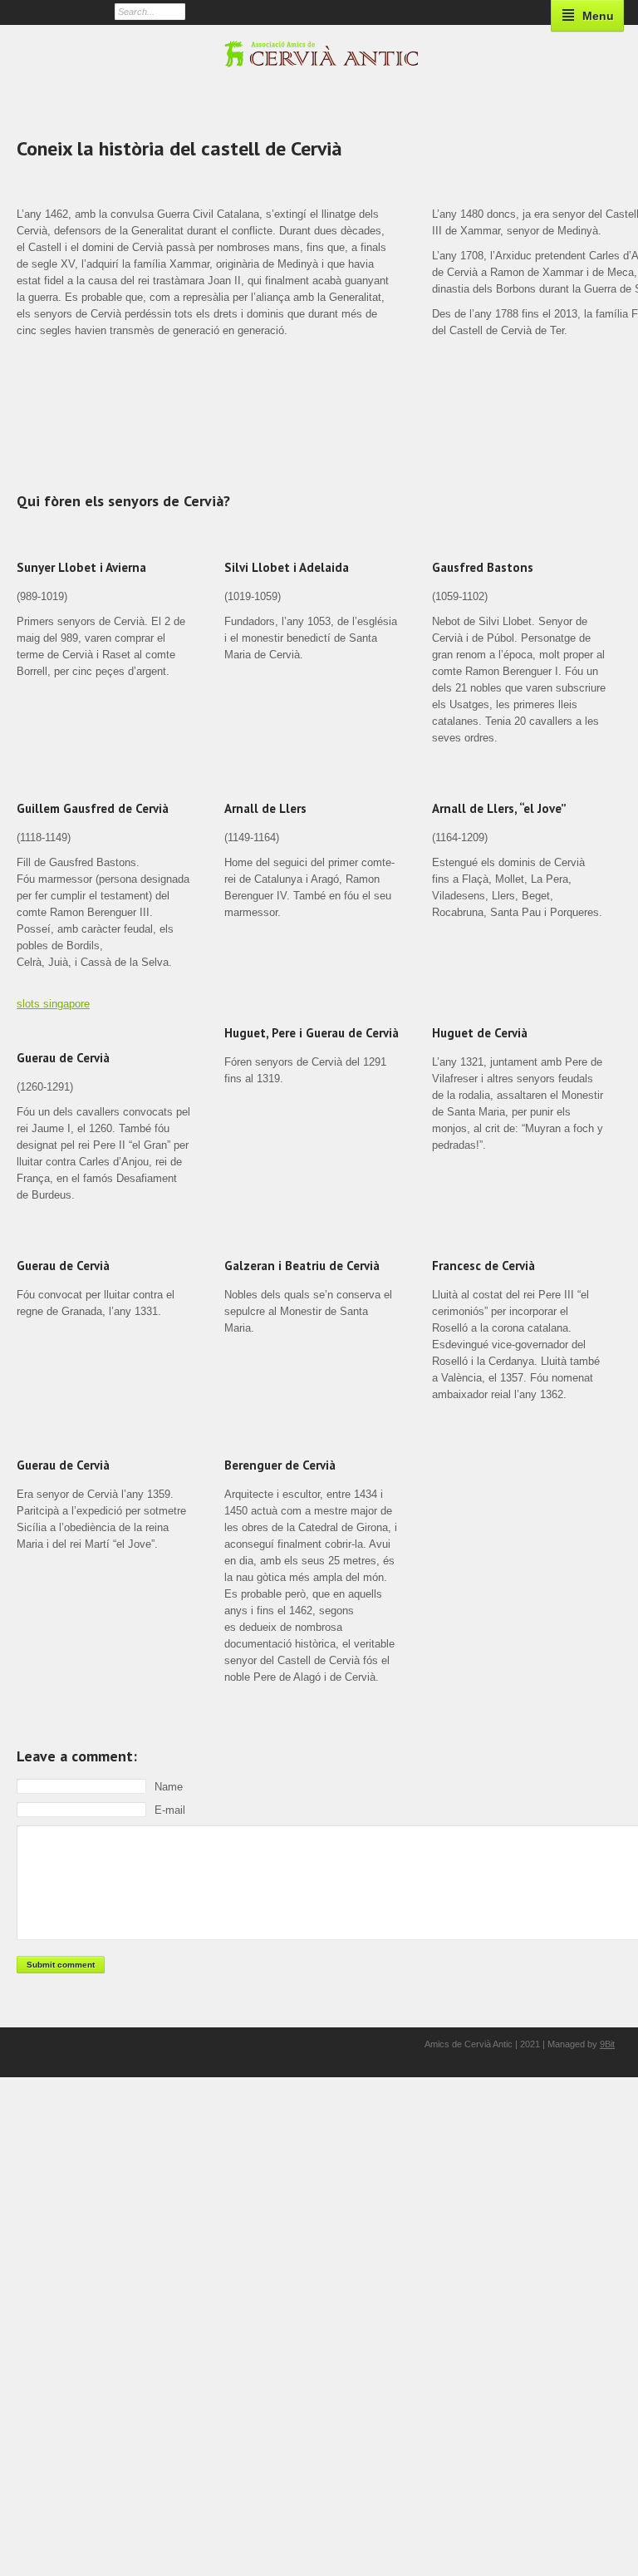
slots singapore (53, 1004)
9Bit (607, 2044)
